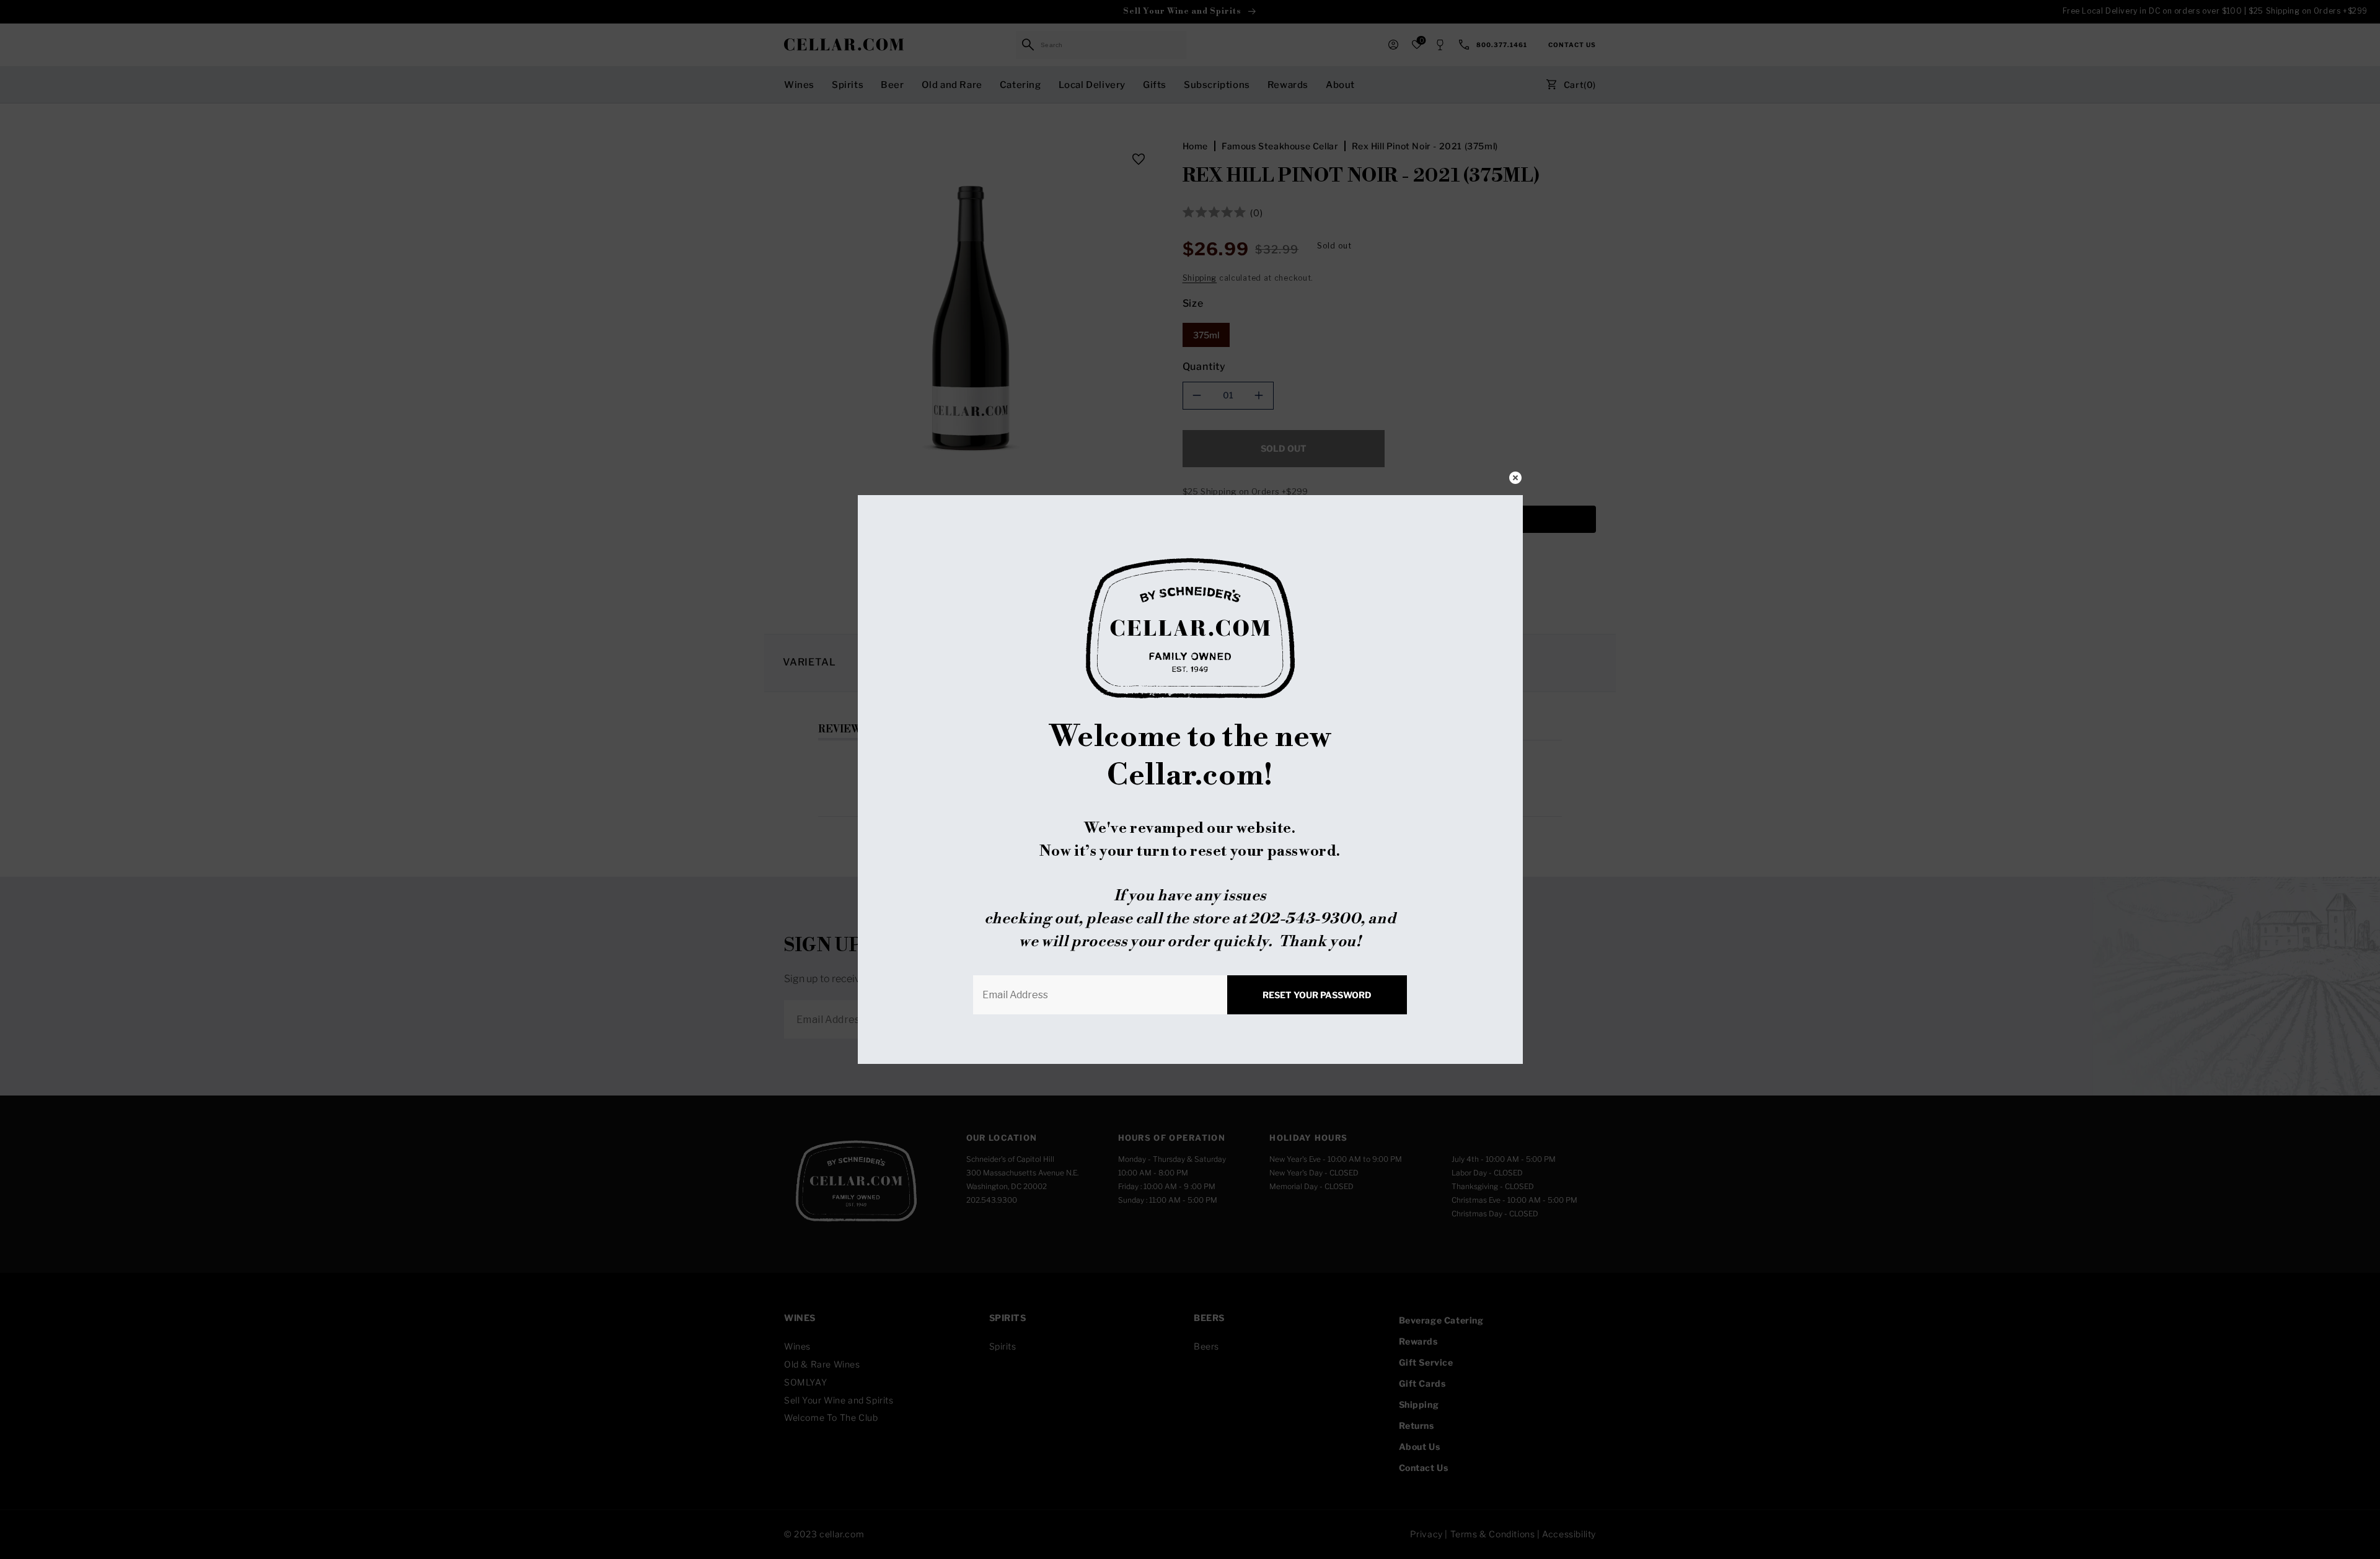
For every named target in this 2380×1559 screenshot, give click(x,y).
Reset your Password (1317, 995)
